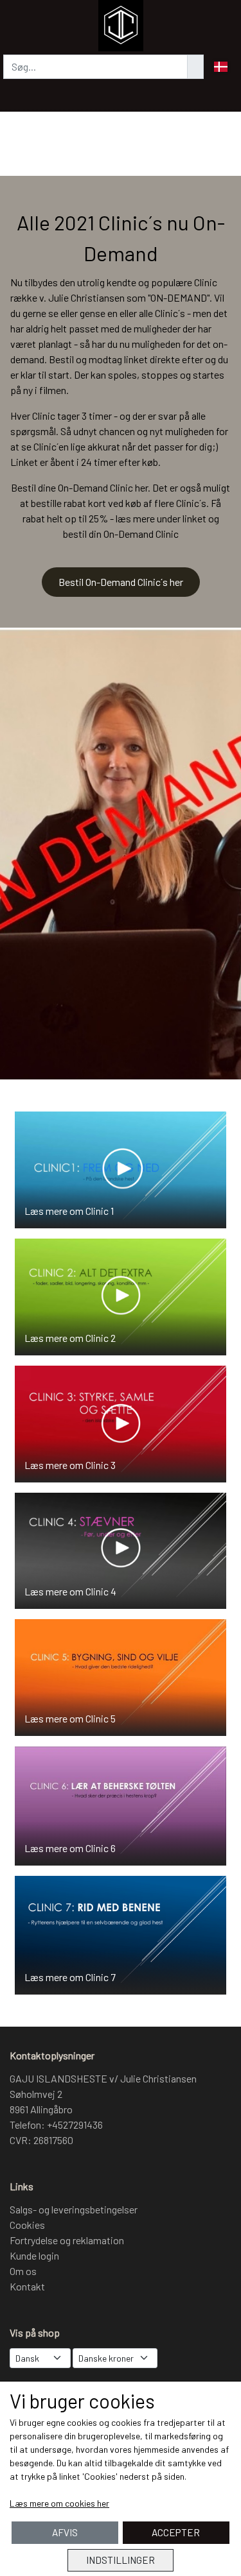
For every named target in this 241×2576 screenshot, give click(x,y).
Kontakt (27, 2286)
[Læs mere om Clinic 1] (121, 1168)
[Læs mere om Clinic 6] (121, 1804)
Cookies (27, 2225)
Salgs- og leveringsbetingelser (74, 2209)
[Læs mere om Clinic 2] (121, 1295)
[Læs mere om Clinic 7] (121, 1933)
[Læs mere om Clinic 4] (121, 1549)
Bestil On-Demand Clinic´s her (121, 582)
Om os (23, 2271)
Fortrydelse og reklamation (67, 2240)
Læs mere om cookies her (59, 2503)
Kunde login (34, 2255)
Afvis (65, 2532)
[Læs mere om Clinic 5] (121, 1676)
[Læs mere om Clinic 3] (121, 1422)
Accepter (176, 2532)
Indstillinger (121, 2560)
